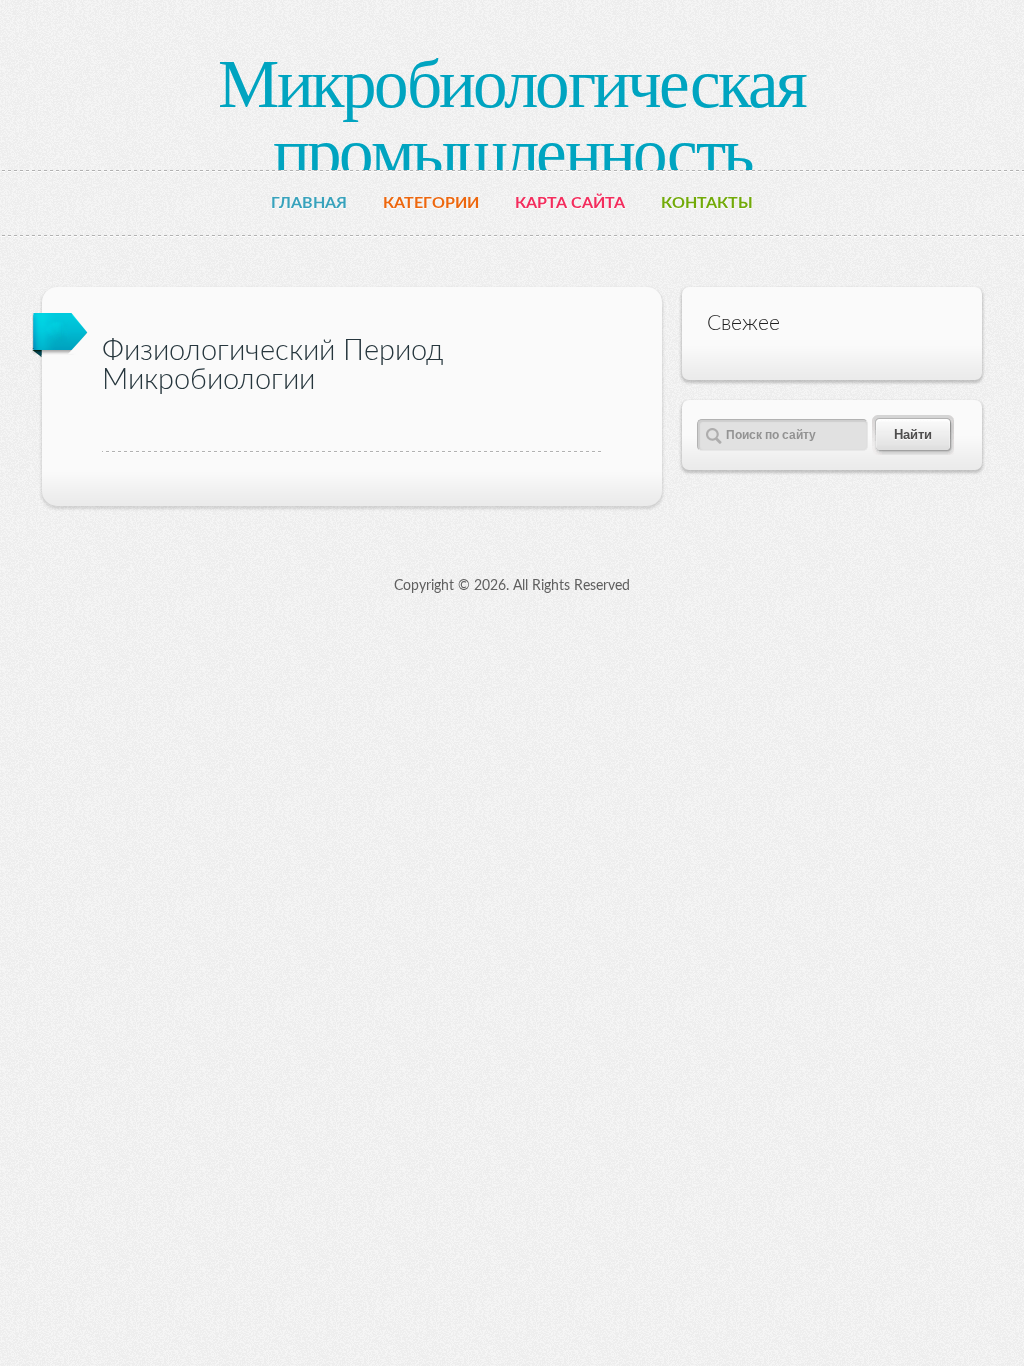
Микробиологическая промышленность (511, 118)
